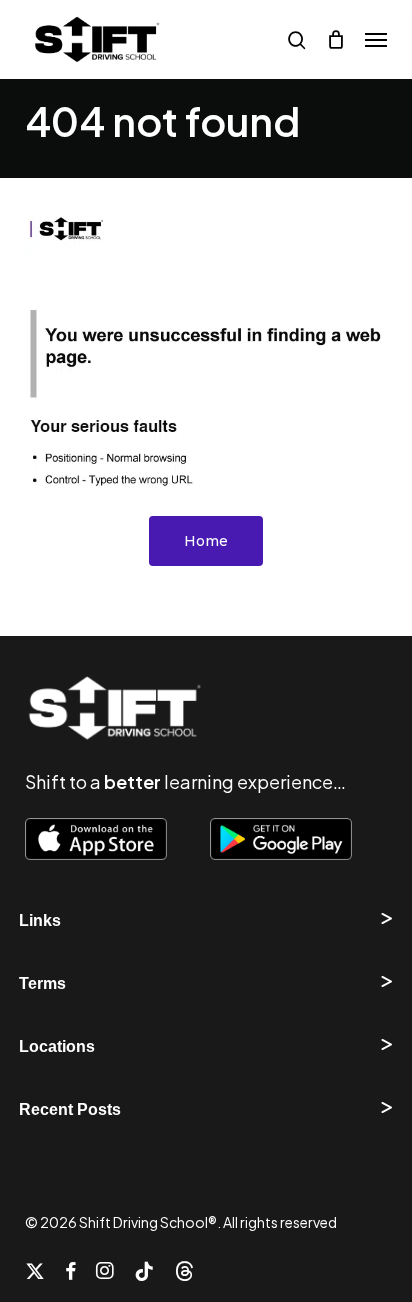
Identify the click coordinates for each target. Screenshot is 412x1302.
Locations (57, 1046)
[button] (376, 40)
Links (40, 920)
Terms (42, 983)
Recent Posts (70, 1109)
